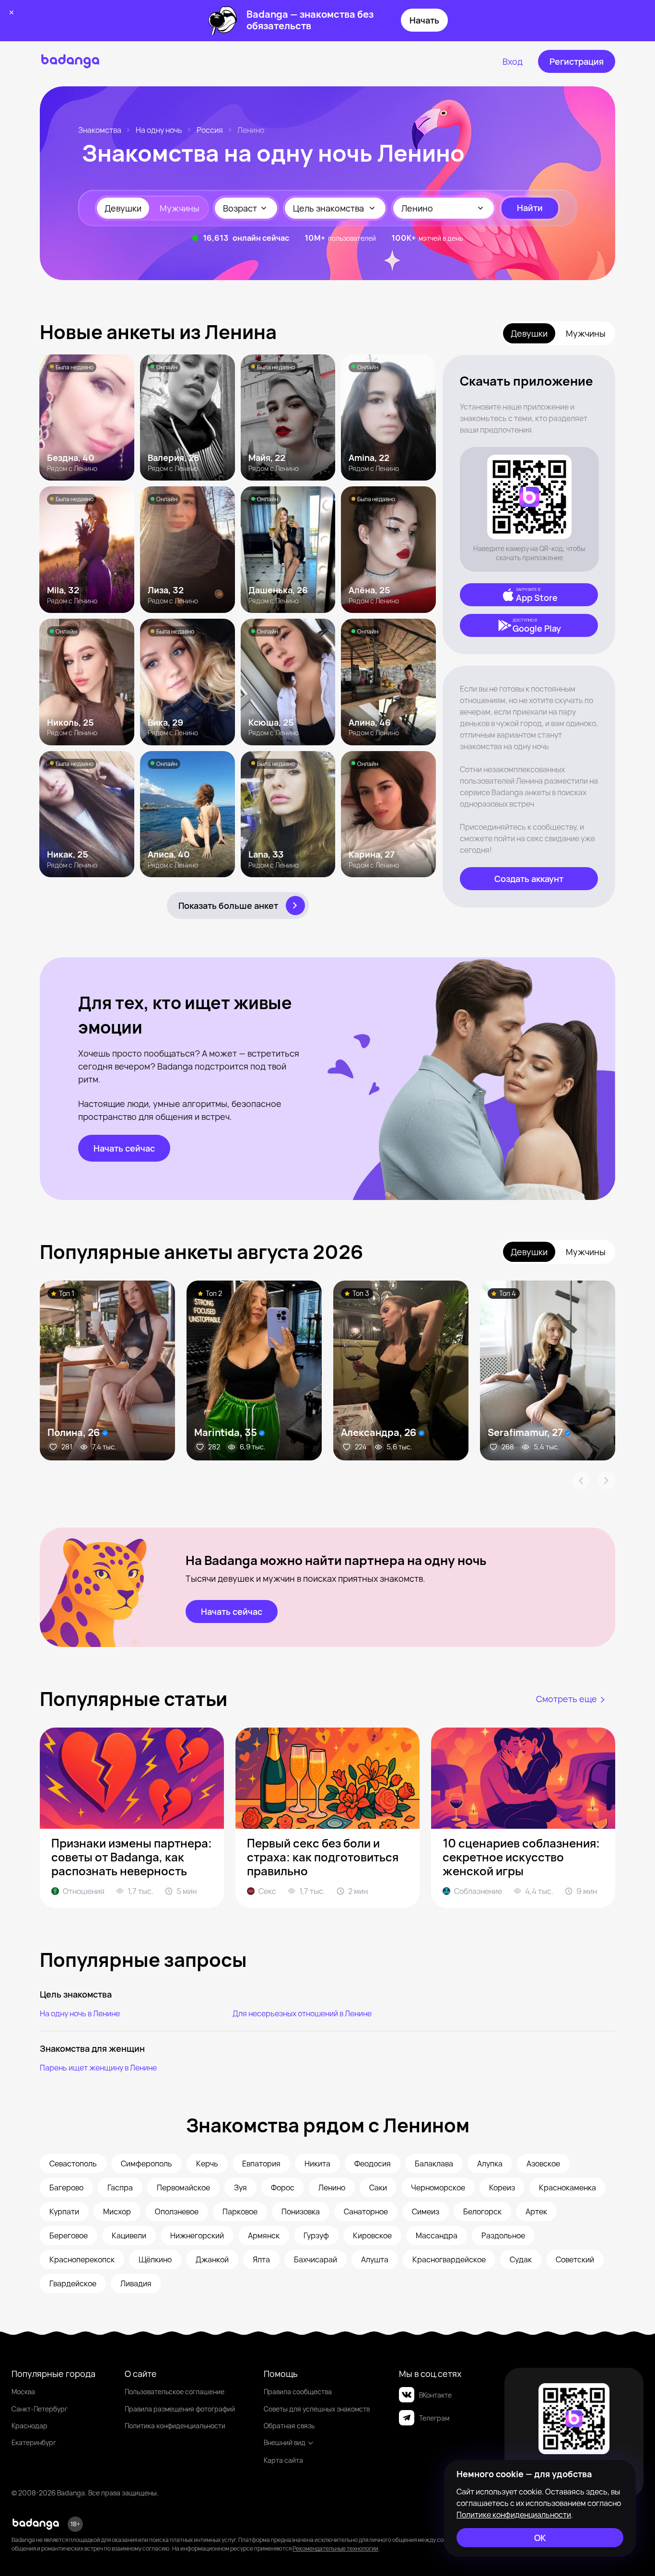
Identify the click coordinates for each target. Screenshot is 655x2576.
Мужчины (180, 208)
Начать (424, 20)
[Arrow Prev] (581, 1481)
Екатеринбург (34, 2442)
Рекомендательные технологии (335, 2548)
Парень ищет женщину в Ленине (98, 2068)
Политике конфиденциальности (514, 2515)
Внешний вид (285, 2442)
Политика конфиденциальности (175, 2426)
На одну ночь (159, 130)
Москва (23, 2392)
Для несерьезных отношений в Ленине (302, 2013)
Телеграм (434, 2418)
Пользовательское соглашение (175, 2392)
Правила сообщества (298, 2392)
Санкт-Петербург (40, 2409)
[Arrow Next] (607, 1481)
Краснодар (29, 2426)
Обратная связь (289, 2426)
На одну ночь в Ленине (80, 2013)
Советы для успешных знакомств (317, 2409)
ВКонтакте (435, 2395)
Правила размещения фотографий (180, 2409)
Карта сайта (283, 2460)
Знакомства (100, 130)
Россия (210, 130)
